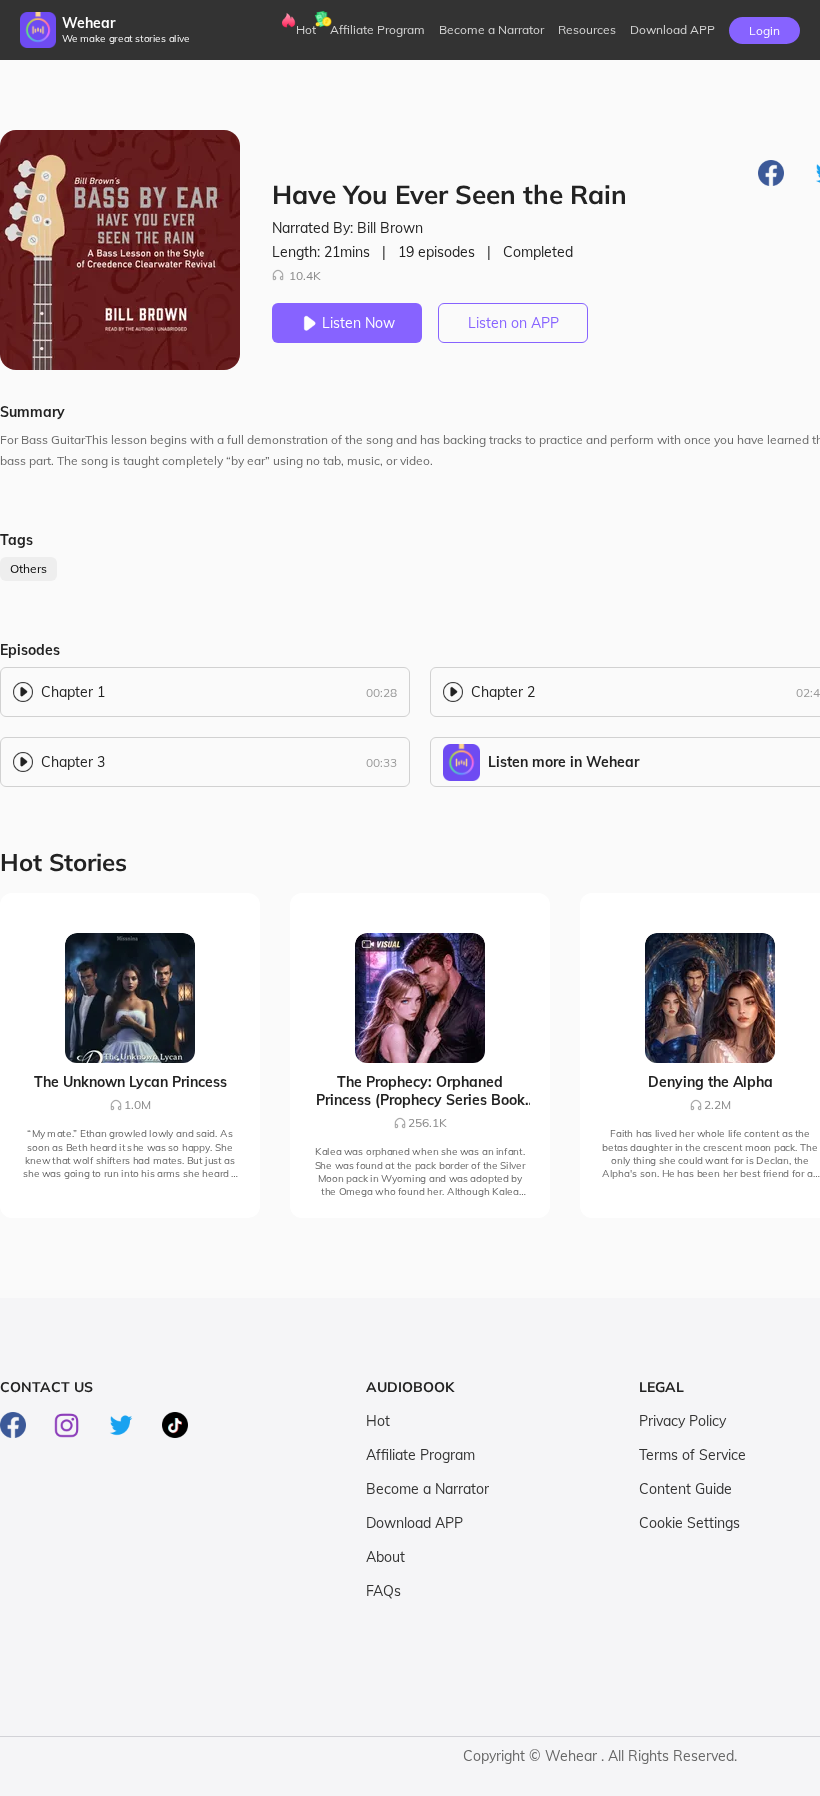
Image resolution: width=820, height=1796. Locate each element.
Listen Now (358, 323)
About (385, 1557)
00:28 (381, 692)
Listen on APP (513, 323)
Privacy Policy (682, 1421)
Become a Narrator (491, 29)
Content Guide (685, 1489)
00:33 (381, 762)
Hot (306, 29)
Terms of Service (692, 1455)
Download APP (414, 1523)
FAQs (383, 1591)
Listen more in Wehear (563, 762)
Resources (587, 29)
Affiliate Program (377, 29)
